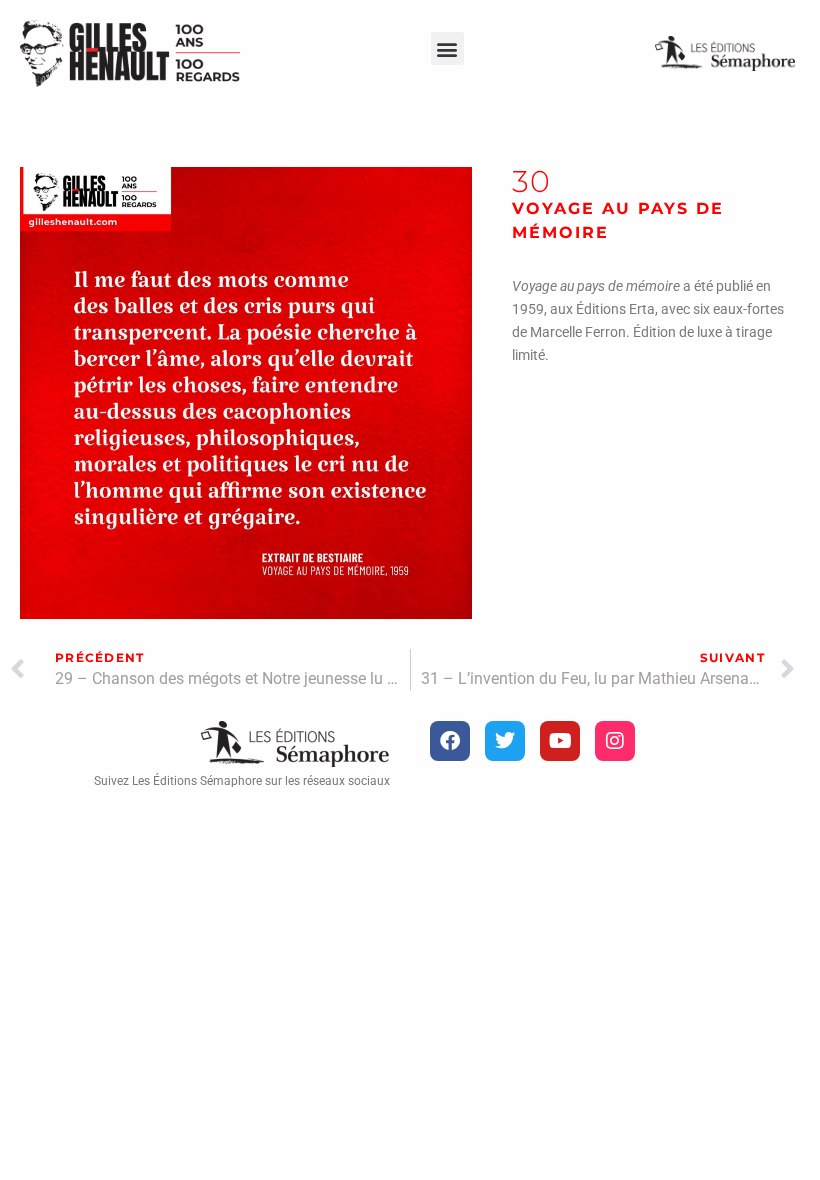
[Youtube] (560, 741)
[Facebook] (450, 741)
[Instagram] (615, 741)
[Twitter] (505, 741)
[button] (447, 48)
